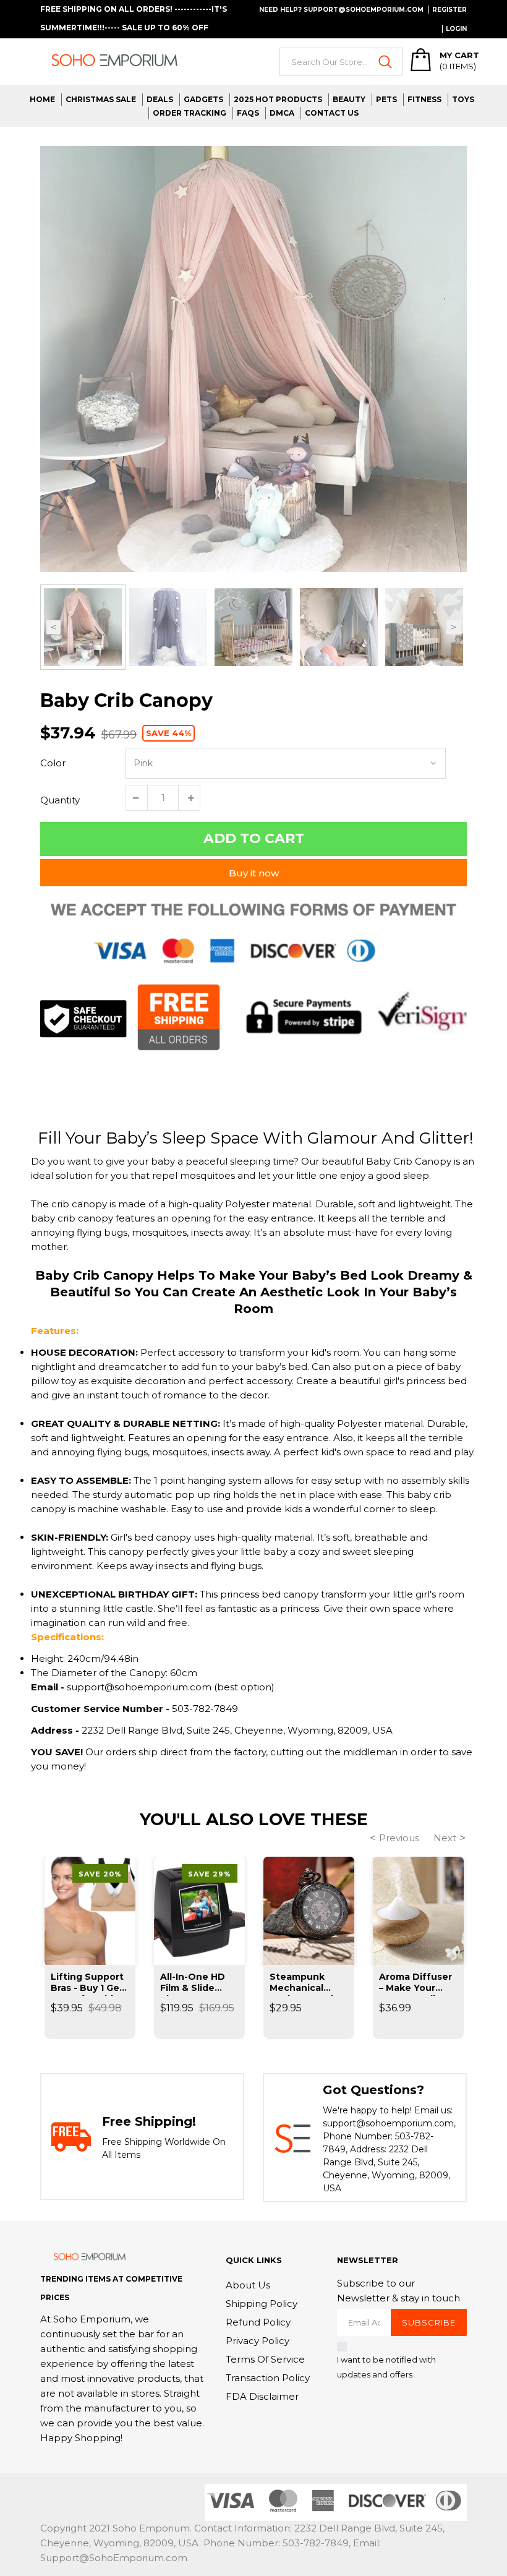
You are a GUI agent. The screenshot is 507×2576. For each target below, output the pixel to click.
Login (456, 29)
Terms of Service (265, 2359)
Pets (386, 99)
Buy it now (254, 873)
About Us (248, 2285)
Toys (463, 99)
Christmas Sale (101, 99)
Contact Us (332, 113)
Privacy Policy (258, 2341)
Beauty (349, 99)
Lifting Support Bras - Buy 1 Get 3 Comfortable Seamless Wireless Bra (87, 1983)
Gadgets (203, 99)
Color (53, 763)
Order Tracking (190, 113)
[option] (253, 359)
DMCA (282, 113)
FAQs (248, 113)
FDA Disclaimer (262, 2396)
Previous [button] (53, 627)
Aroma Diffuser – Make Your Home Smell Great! (415, 1983)
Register (449, 10)
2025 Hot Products (278, 99)
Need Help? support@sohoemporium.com (341, 10)
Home (42, 99)
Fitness (424, 99)
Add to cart (254, 838)
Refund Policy (258, 2322)
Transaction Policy (268, 2378)
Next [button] (454, 627)
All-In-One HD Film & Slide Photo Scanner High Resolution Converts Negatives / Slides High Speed (198, 1983)
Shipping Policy (262, 2304)
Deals (160, 99)
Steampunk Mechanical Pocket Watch (303, 1983)
